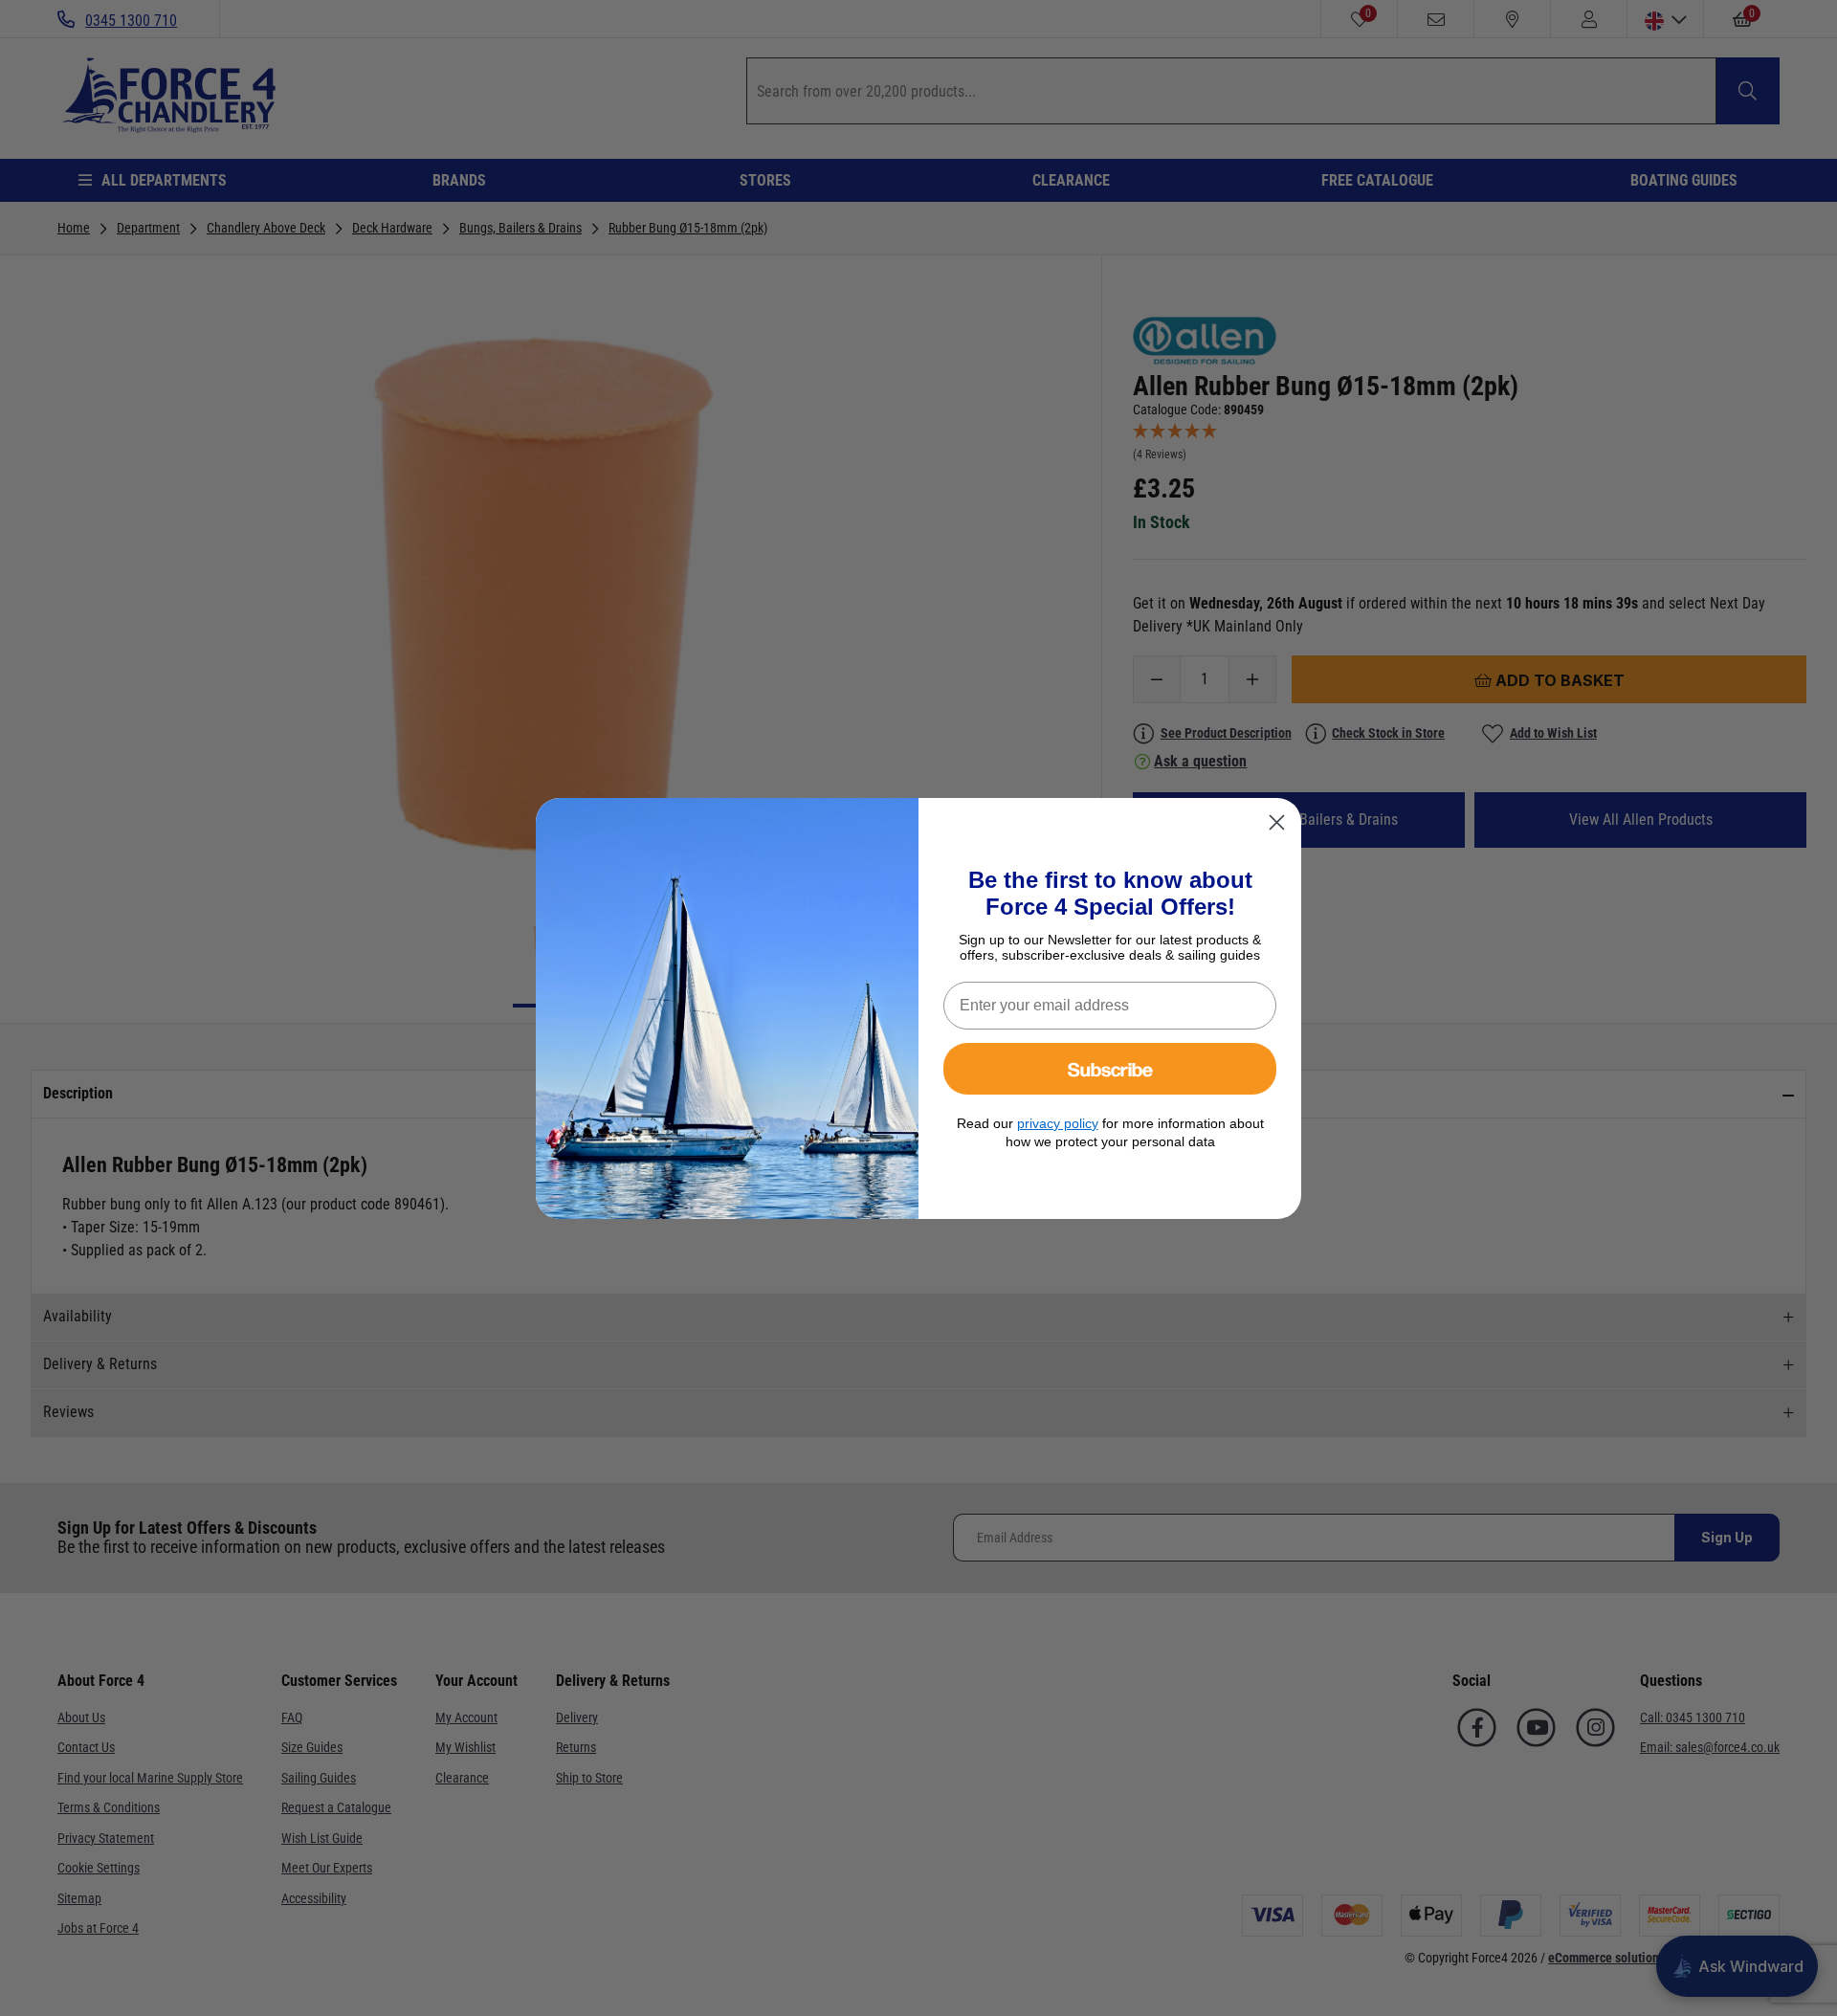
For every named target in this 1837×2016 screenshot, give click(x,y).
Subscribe (1110, 1068)
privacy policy (1058, 1123)
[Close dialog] (1277, 822)
